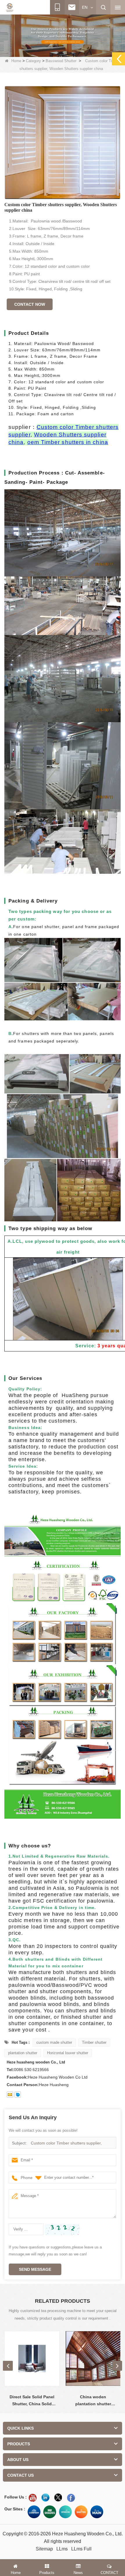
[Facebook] (71, 2498)
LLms (62, 2549)
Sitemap (44, 2549)
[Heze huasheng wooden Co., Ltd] (10, 8)
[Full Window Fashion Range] (65, 2512)
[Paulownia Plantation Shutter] (63, 35)
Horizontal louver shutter (68, 2053)
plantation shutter (23, 2053)
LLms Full (81, 2549)
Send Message (35, 2269)
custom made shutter (54, 2042)
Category (33, 61)
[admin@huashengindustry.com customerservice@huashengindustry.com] (10, 2095)
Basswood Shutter (61, 61)
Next (117, 2366)
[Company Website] (34, 2512)
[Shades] (50, 2512)
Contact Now (30, 304)
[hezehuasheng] (18, 2095)
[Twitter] (58, 2498)
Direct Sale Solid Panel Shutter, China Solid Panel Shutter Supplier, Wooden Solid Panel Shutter (32, 2401)
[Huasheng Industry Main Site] (97, 2512)
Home (16, 61)
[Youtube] (33, 2498)
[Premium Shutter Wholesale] (81, 2512)
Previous (8, 2366)
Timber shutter (94, 2042)
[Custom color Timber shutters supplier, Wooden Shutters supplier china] (63, 143)
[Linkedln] (45, 2498)
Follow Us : (16, 2497)
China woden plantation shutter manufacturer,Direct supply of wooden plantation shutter (93, 2401)
